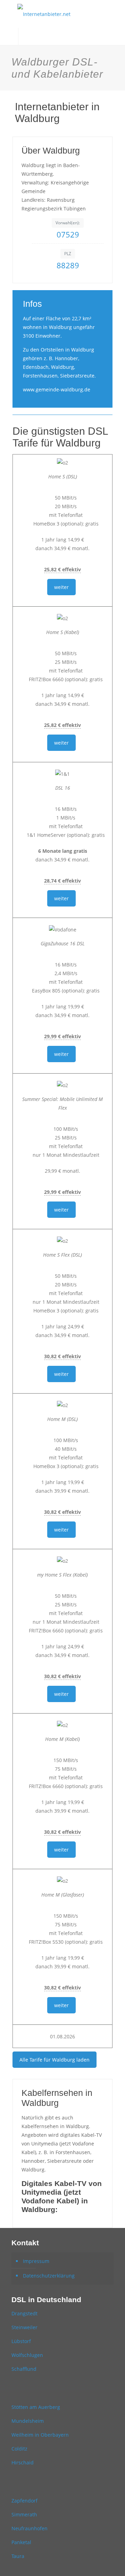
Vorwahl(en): (68, 223)
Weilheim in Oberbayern (40, 2435)
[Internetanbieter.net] (62, 14)
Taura (18, 2556)
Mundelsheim (28, 2421)
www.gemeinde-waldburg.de (57, 389)
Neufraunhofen (30, 2528)
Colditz (19, 2449)
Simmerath (24, 2514)
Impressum (36, 2261)
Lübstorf (21, 2341)
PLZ (68, 254)
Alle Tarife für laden (55, 2060)
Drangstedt (24, 2313)
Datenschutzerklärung (49, 2276)
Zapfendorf (24, 2501)
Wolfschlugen (27, 2355)
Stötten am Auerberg (36, 2407)
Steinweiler (24, 2327)
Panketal (21, 2542)
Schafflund (24, 2369)
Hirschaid (23, 2462)
